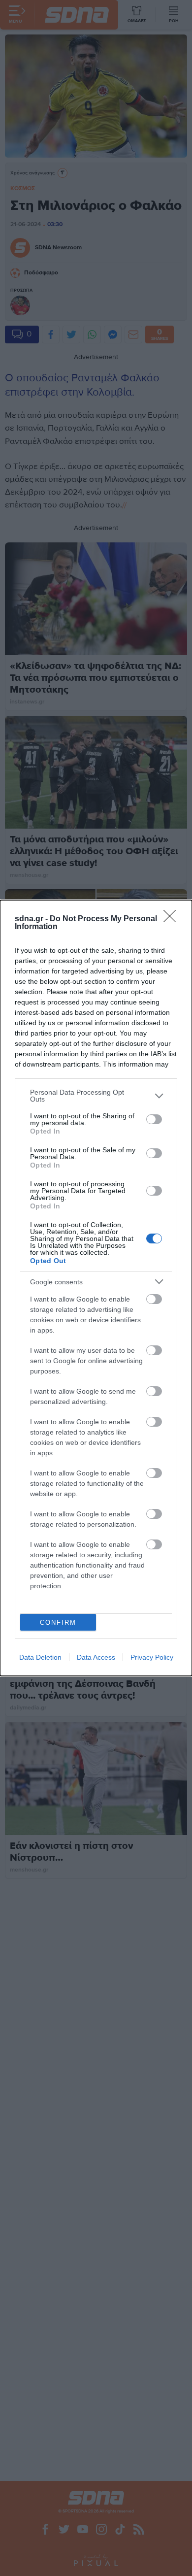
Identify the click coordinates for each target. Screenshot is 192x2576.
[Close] (173, 919)
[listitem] (96, 1096)
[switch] (154, 1119)
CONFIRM (58, 1623)
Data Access (96, 1657)
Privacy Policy (152, 1657)
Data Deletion (40, 1657)
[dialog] (96, 1288)
